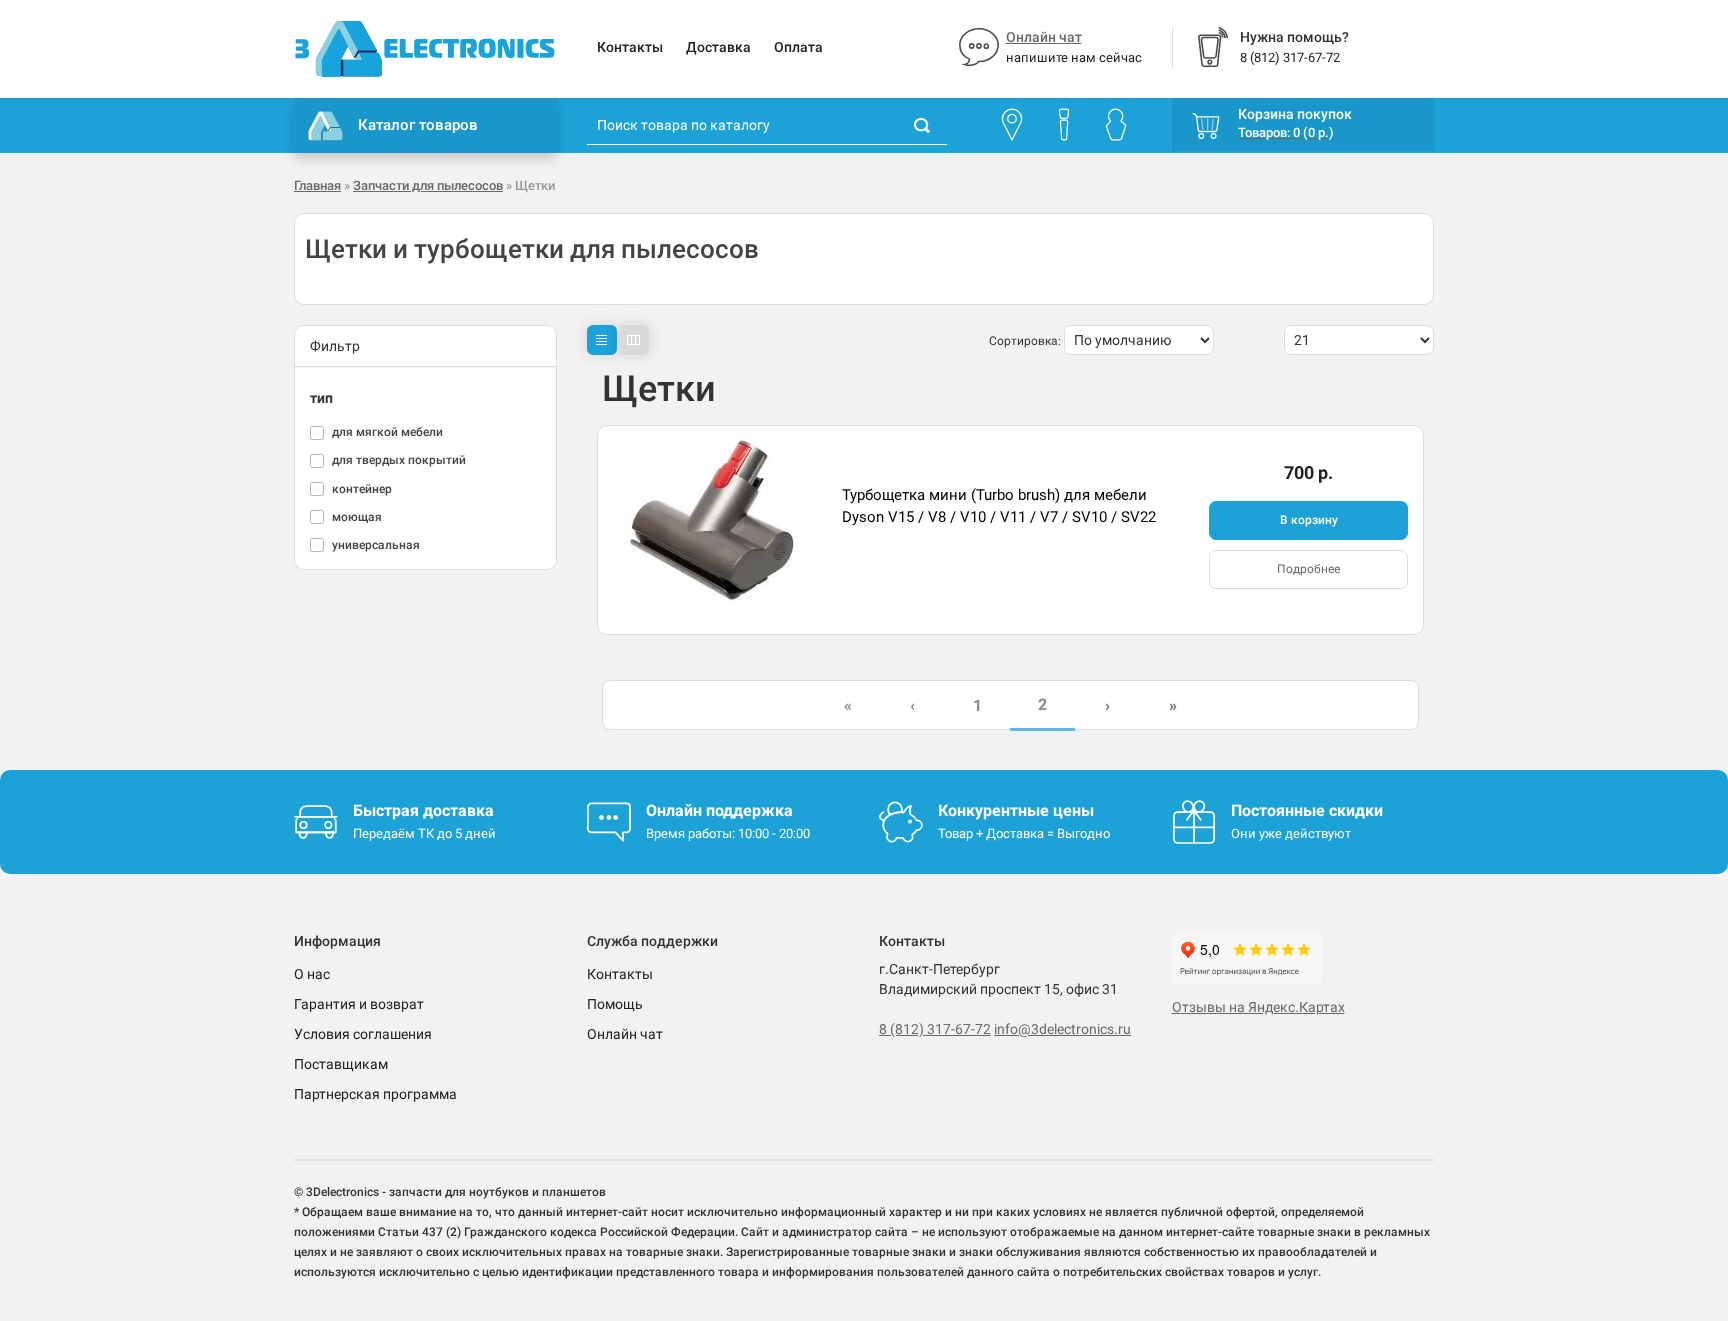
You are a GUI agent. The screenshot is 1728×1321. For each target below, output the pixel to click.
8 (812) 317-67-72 (935, 1029)
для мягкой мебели (387, 432)
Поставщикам (341, 1064)
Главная (317, 185)
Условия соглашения (363, 1034)
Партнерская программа (375, 1094)
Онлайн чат (1044, 37)
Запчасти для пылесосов (428, 185)
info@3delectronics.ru (1062, 1029)
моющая (357, 517)
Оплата (798, 47)
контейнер (362, 489)
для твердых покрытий (399, 460)
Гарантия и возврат (359, 1004)
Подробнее (1308, 569)
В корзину (1309, 520)
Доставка (718, 47)
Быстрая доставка (423, 810)
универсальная (376, 545)
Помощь (615, 1004)
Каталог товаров (418, 125)
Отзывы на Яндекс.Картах (1258, 1007)
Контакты (630, 47)
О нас (312, 974)
